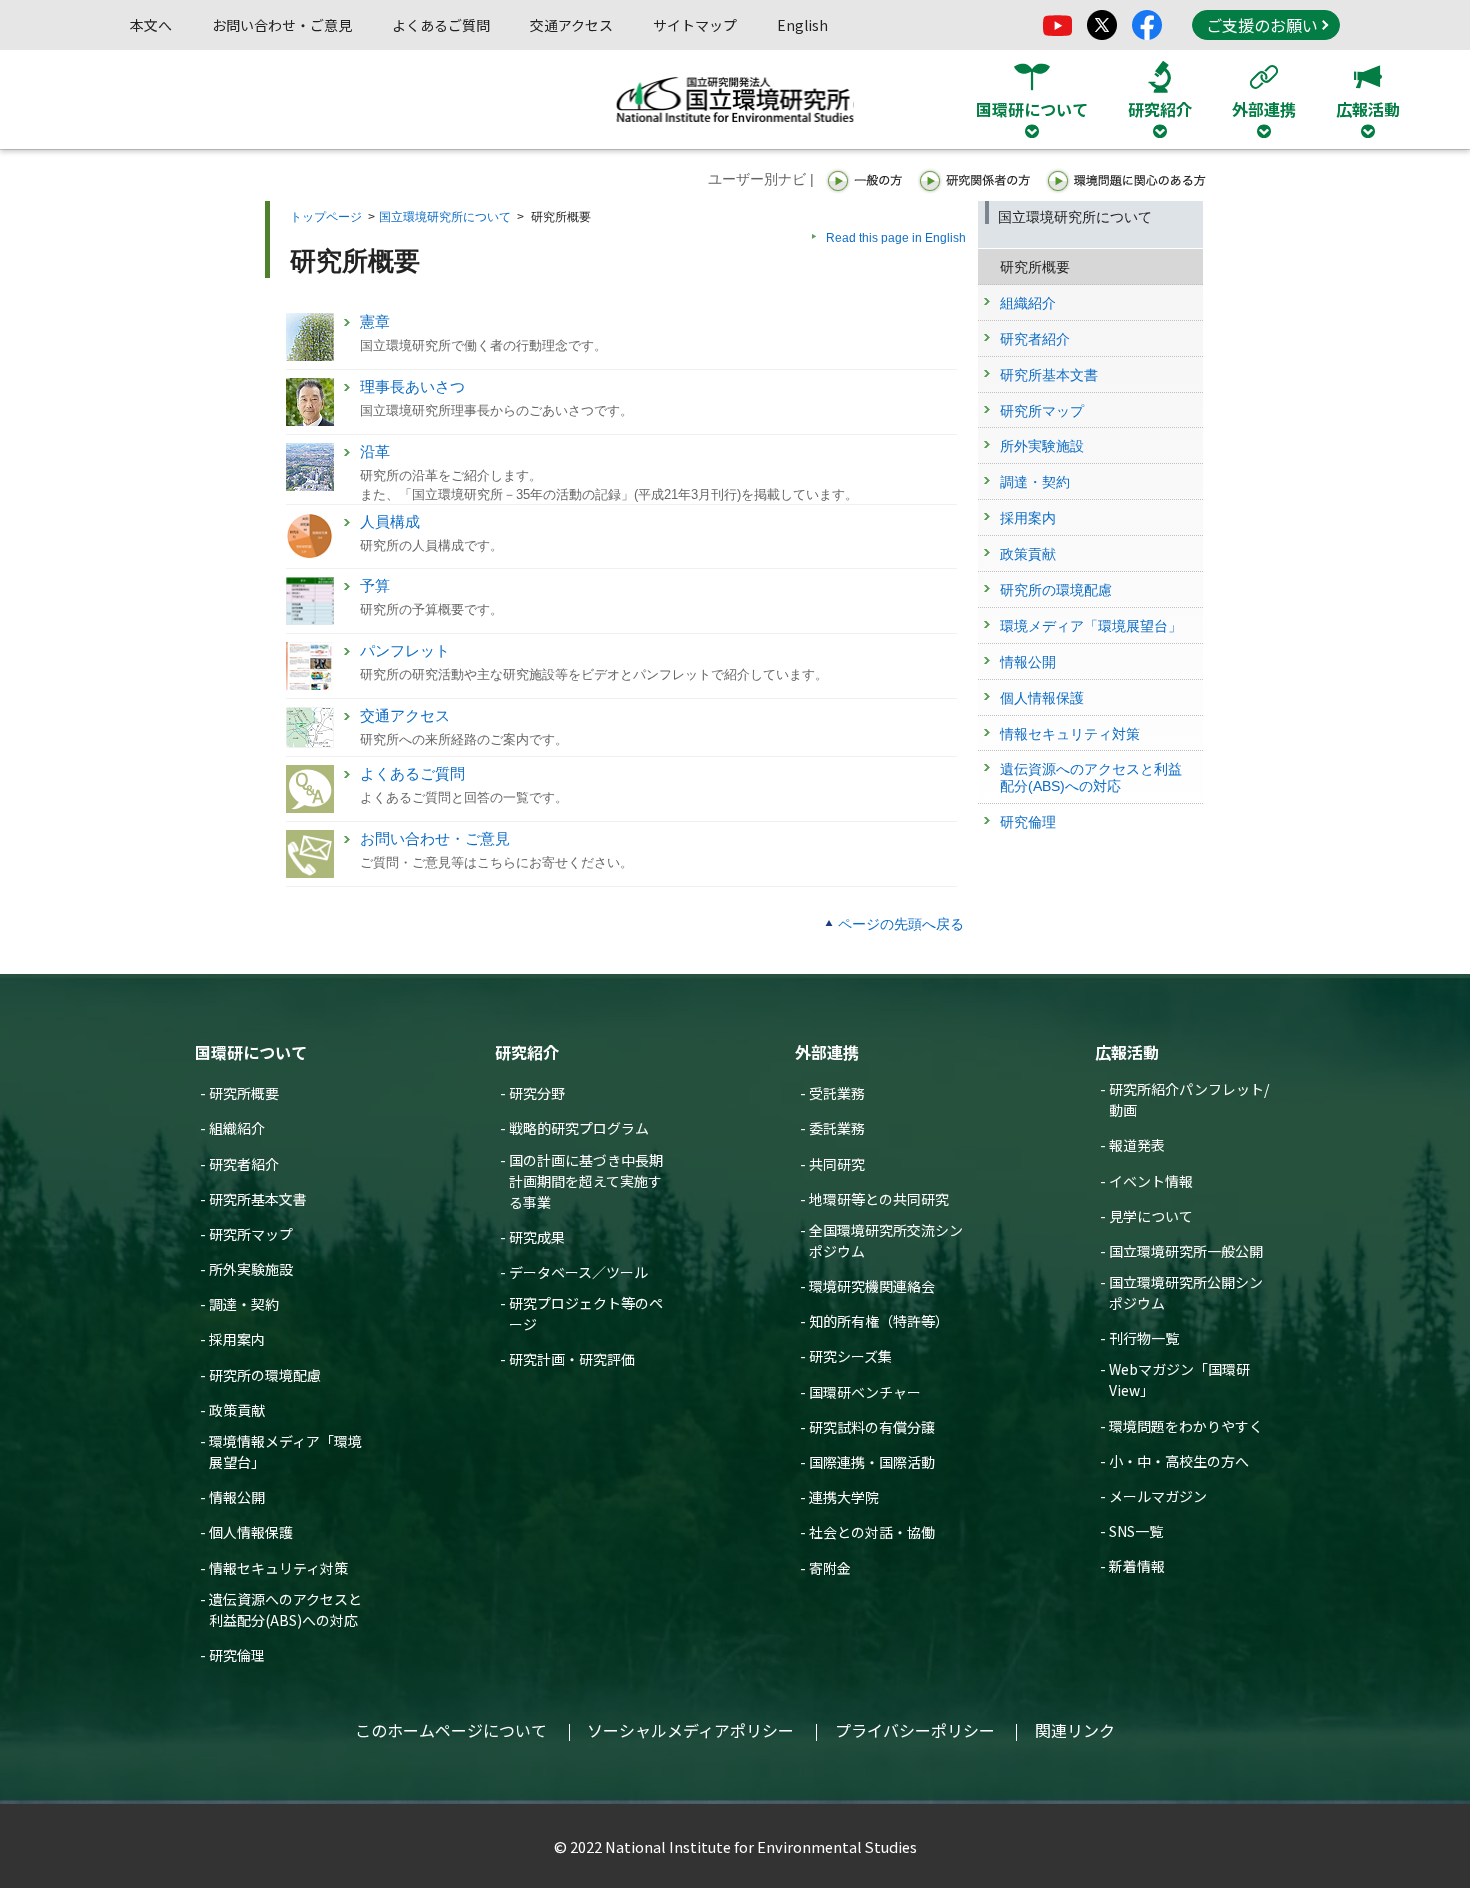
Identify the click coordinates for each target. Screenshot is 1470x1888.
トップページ (326, 217)
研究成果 (537, 1237)
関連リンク (1075, 1730)
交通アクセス (571, 25)
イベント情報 (1151, 1181)
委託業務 (837, 1128)
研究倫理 (237, 1655)
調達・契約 (244, 1304)
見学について (1151, 1216)
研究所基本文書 (258, 1199)
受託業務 (837, 1093)
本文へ (151, 25)
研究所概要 (244, 1093)
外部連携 (827, 1052)
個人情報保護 (251, 1532)
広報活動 (1127, 1052)
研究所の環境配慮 (265, 1375)
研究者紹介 (244, 1164)
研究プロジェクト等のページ (586, 1313)
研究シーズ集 (850, 1356)
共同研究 (837, 1164)
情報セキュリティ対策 (278, 1568)
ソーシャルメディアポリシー (690, 1730)
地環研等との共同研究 (879, 1199)
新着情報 (1137, 1566)
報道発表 (1137, 1145)
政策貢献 (237, 1410)
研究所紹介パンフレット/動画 (1189, 1099)
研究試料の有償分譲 (872, 1427)
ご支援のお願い (1262, 25)
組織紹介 (237, 1128)
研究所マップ (251, 1234)
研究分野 (537, 1093)
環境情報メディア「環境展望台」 (285, 1451)
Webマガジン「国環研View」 (1179, 1379)
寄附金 (830, 1568)
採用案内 (237, 1339)
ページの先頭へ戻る (901, 924)
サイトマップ (695, 25)
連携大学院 (844, 1497)
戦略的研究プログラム (579, 1128)
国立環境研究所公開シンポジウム (1186, 1292)
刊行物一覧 (1144, 1338)
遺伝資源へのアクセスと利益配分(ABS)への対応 (285, 1609)
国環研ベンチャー (865, 1392)
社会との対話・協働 (872, 1532)
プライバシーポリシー (915, 1730)
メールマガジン (1158, 1496)
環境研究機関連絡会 (872, 1286)
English (802, 25)
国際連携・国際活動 (872, 1462)
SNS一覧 (1136, 1531)
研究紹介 (527, 1052)
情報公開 (237, 1497)
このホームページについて (451, 1730)
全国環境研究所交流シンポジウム (886, 1240)
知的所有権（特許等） (879, 1321)
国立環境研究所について (445, 217)
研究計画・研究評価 (572, 1359)
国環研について (251, 1052)
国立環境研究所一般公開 (1186, 1251)
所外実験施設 (251, 1269)
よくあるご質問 (441, 25)
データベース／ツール (578, 1272)
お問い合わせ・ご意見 (282, 25)
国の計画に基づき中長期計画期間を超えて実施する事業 (586, 1181)
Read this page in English (896, 238)
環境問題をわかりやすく (1186, 1426)
